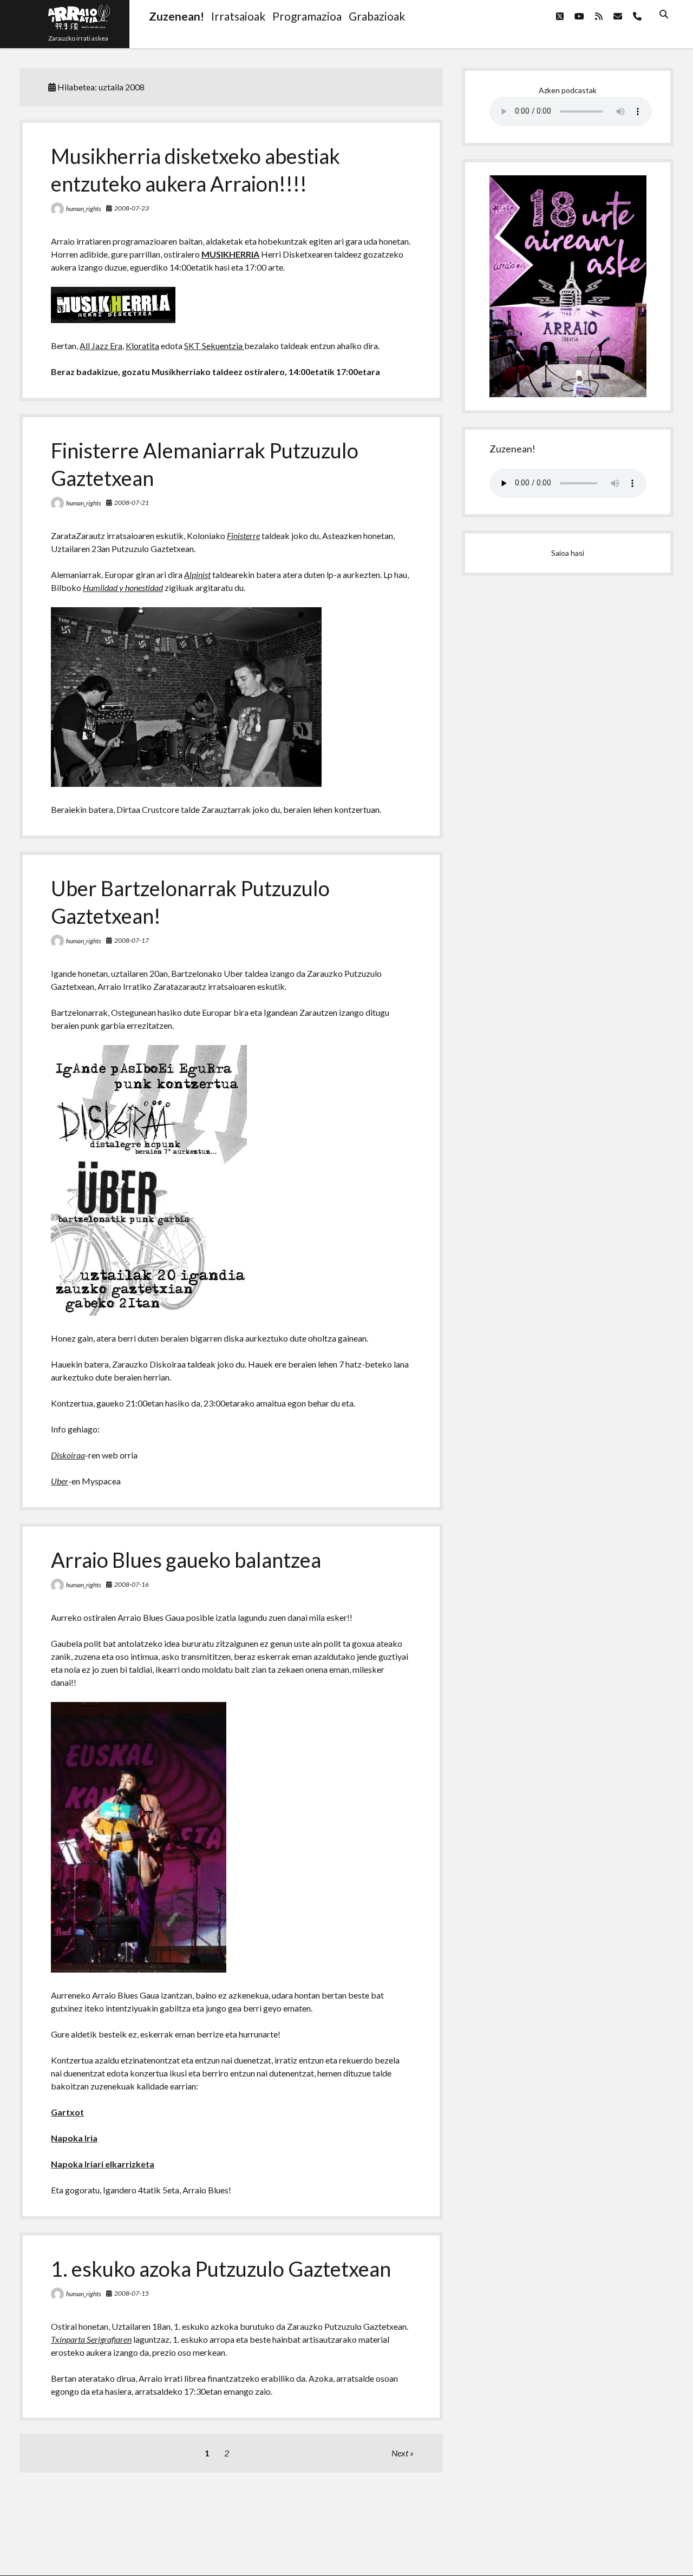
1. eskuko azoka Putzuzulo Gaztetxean (221, 2269)
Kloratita (142, 346)
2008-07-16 (132, 1584)
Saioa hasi (568, 553)
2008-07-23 (132, 208)
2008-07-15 (132, 2293)
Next (400, 2453)
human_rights (84, 209)
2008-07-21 (132, 502)
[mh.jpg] (113, 320)
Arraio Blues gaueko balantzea (186, 1560)
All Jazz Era (101, 346)
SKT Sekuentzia (214, 346)
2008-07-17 (132, 940)
